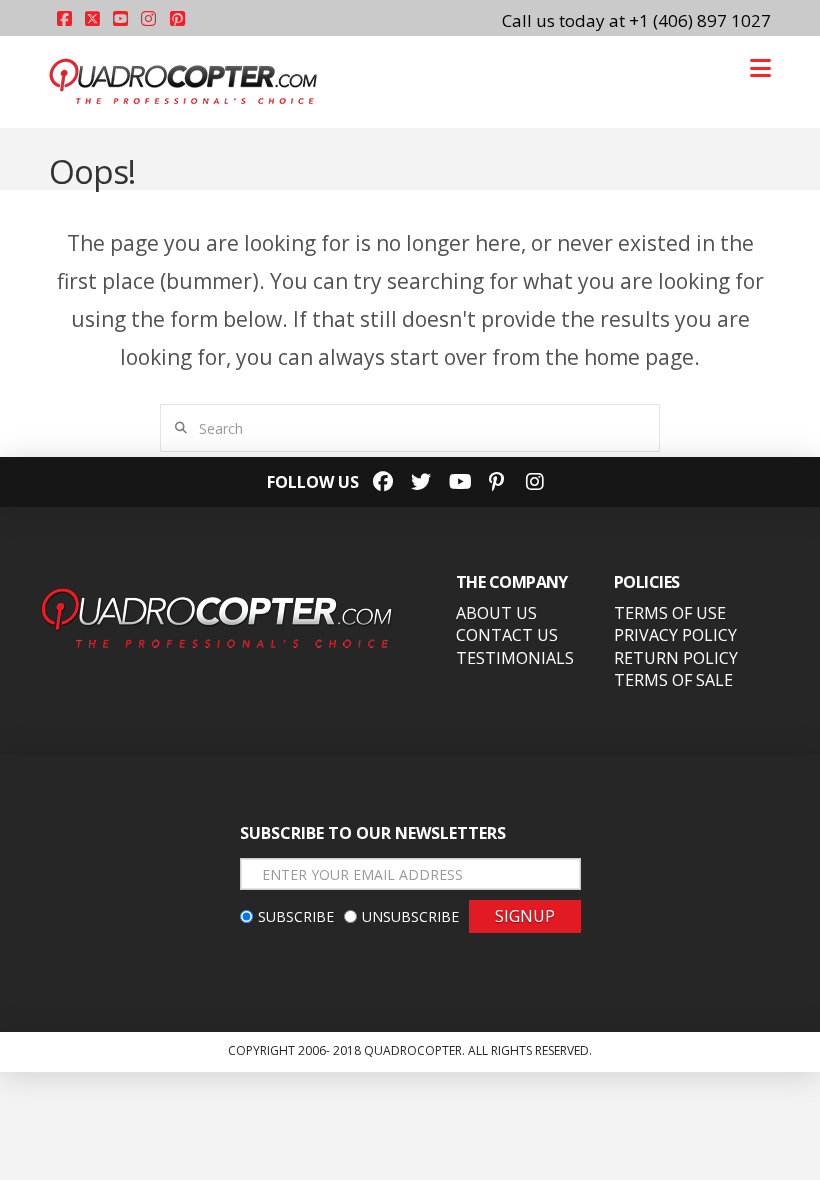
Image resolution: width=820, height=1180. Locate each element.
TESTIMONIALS (515, 658)
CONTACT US (507, 635)
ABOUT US (496, 613)
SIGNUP (525, 916)
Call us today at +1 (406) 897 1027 (636, 20)
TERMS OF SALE (673, 680)
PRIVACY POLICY (675, 635)
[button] (760, 68)
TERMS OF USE (670, 613)
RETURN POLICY (676, 658)
